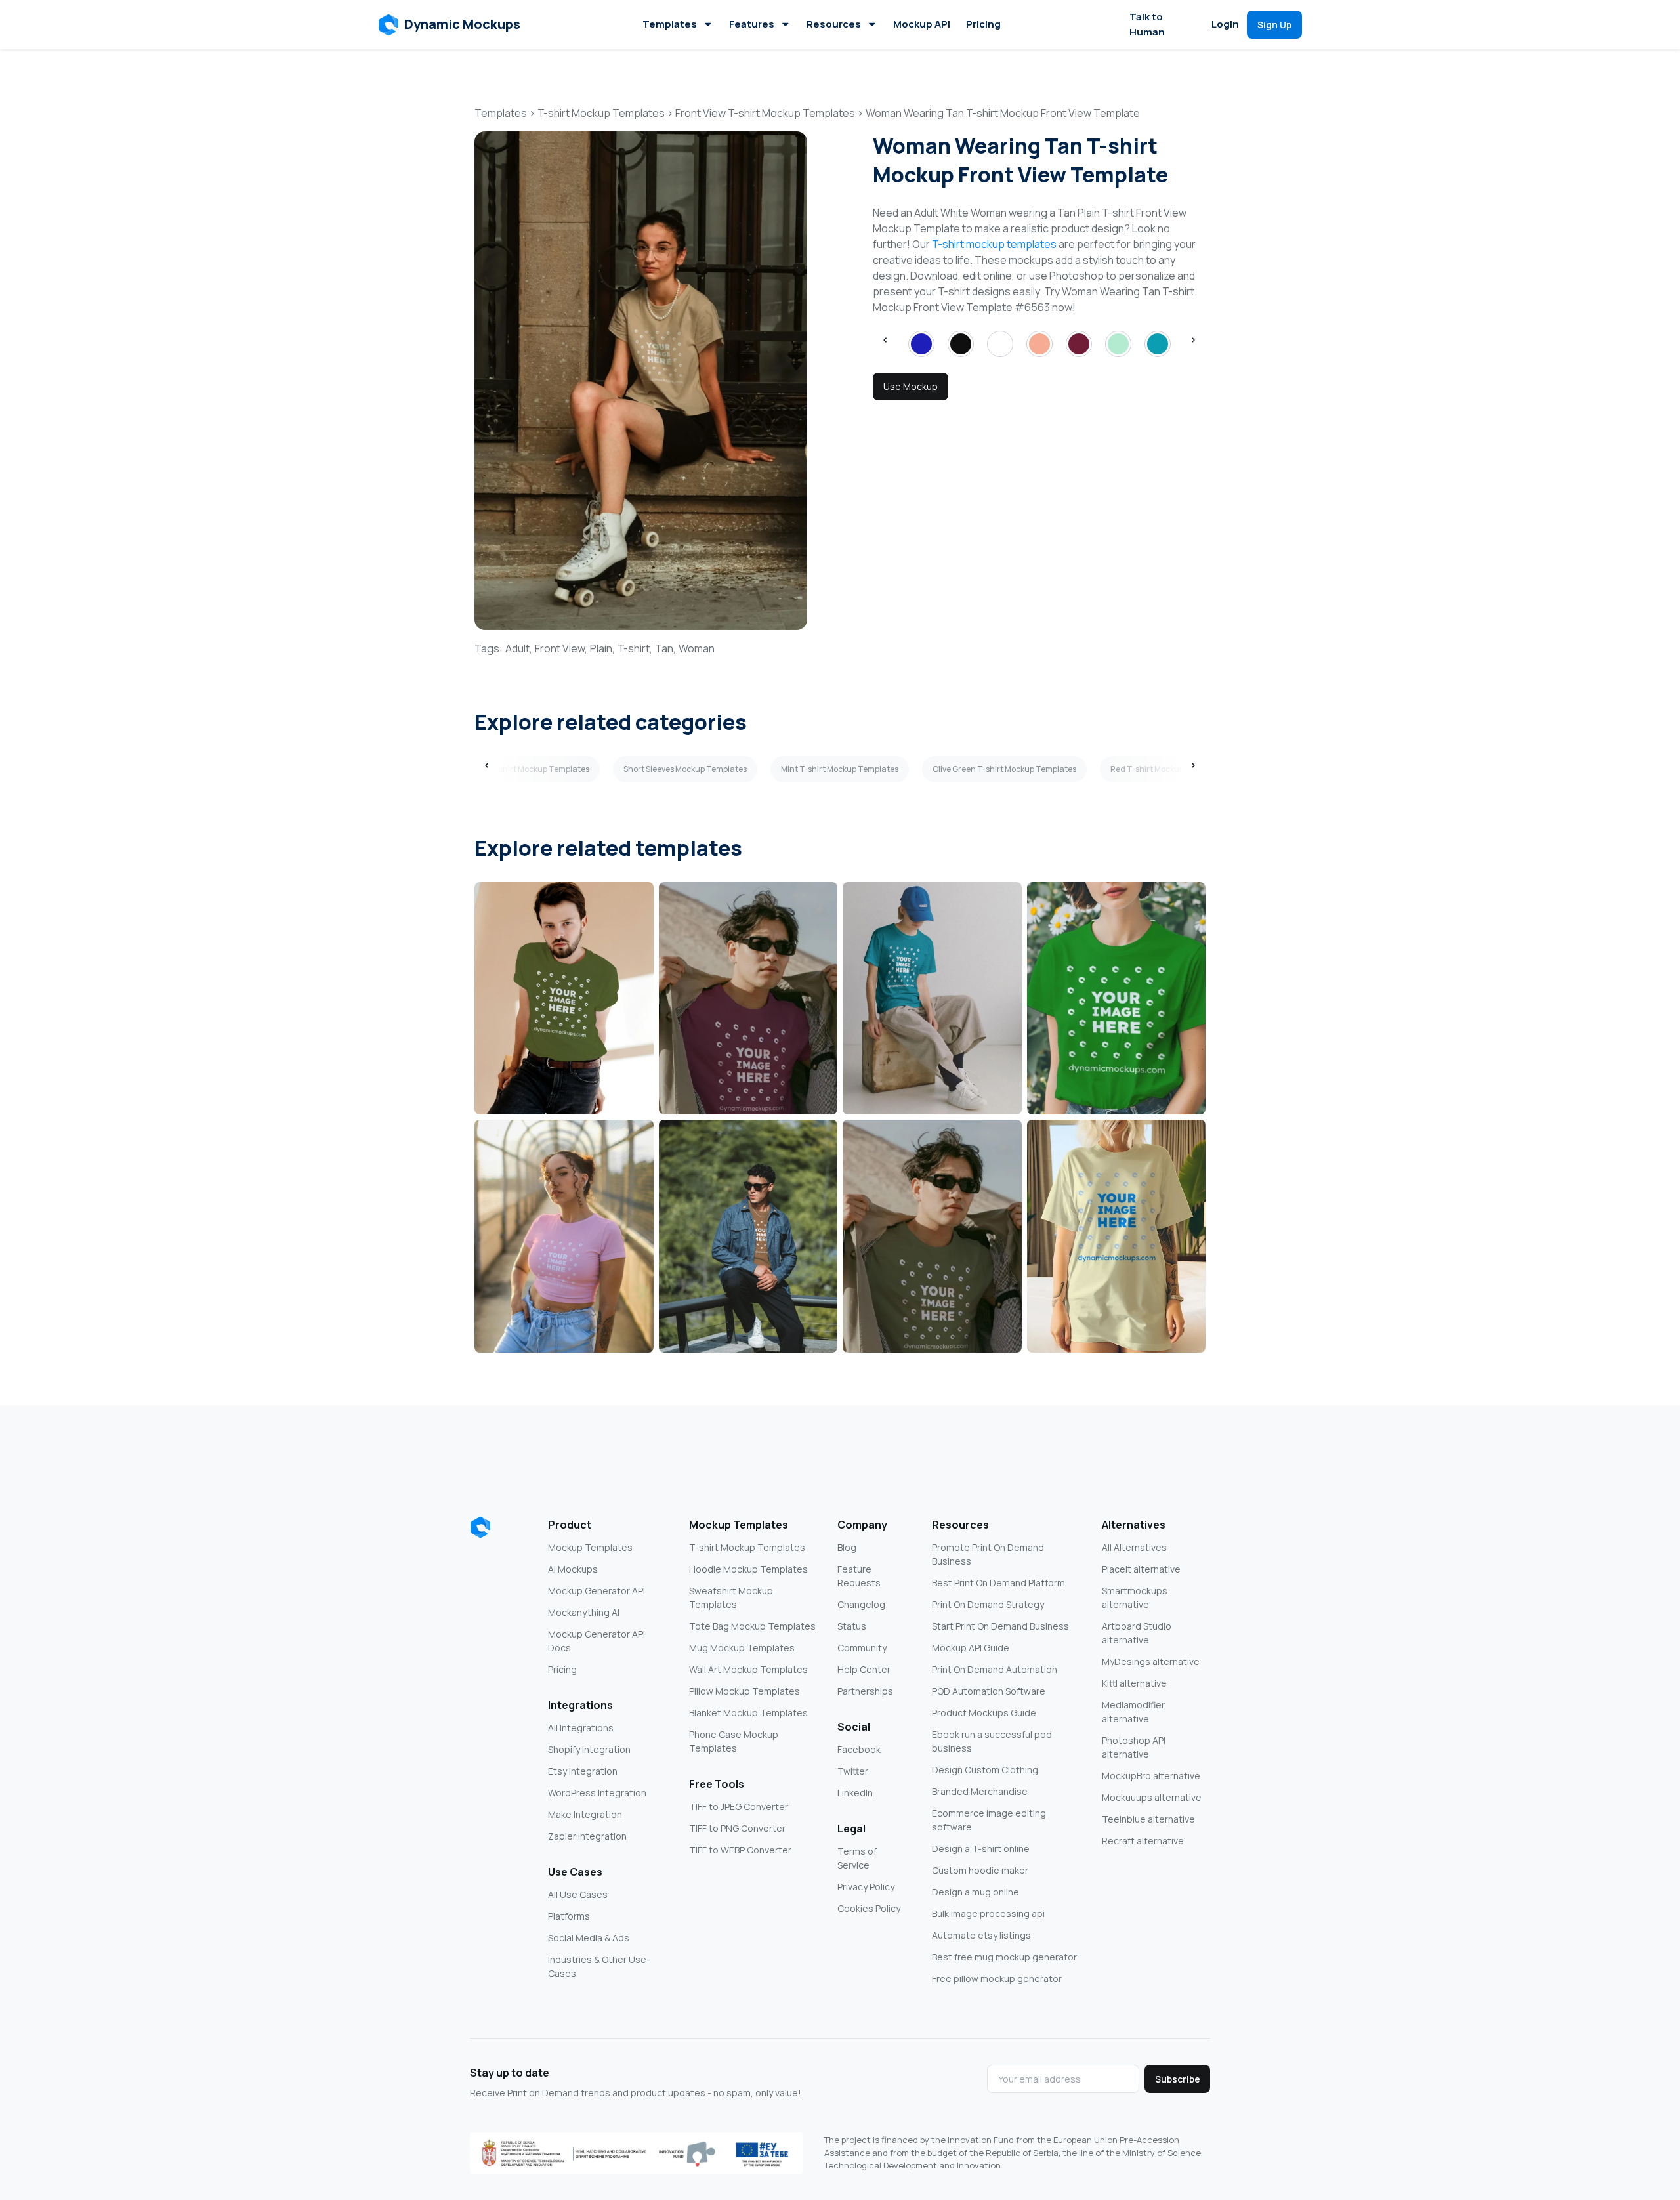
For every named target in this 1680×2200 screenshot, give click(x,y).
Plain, (602, 648)
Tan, (665, 648)
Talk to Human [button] (1147, 24)
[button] (450, 25)
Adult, (519, 648)
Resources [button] (834, 24)
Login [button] (1225, 24)
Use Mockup (911, 386)
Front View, (561, 648)
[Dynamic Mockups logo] (480, 1527)
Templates (670, 24)
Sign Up (1274, 25)
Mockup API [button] (922, 24)
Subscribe (1178, 2079)
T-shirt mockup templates (994, 244)
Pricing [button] (983, 24)
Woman (697, 648)
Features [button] (752, 24)
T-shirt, (635, 648)
